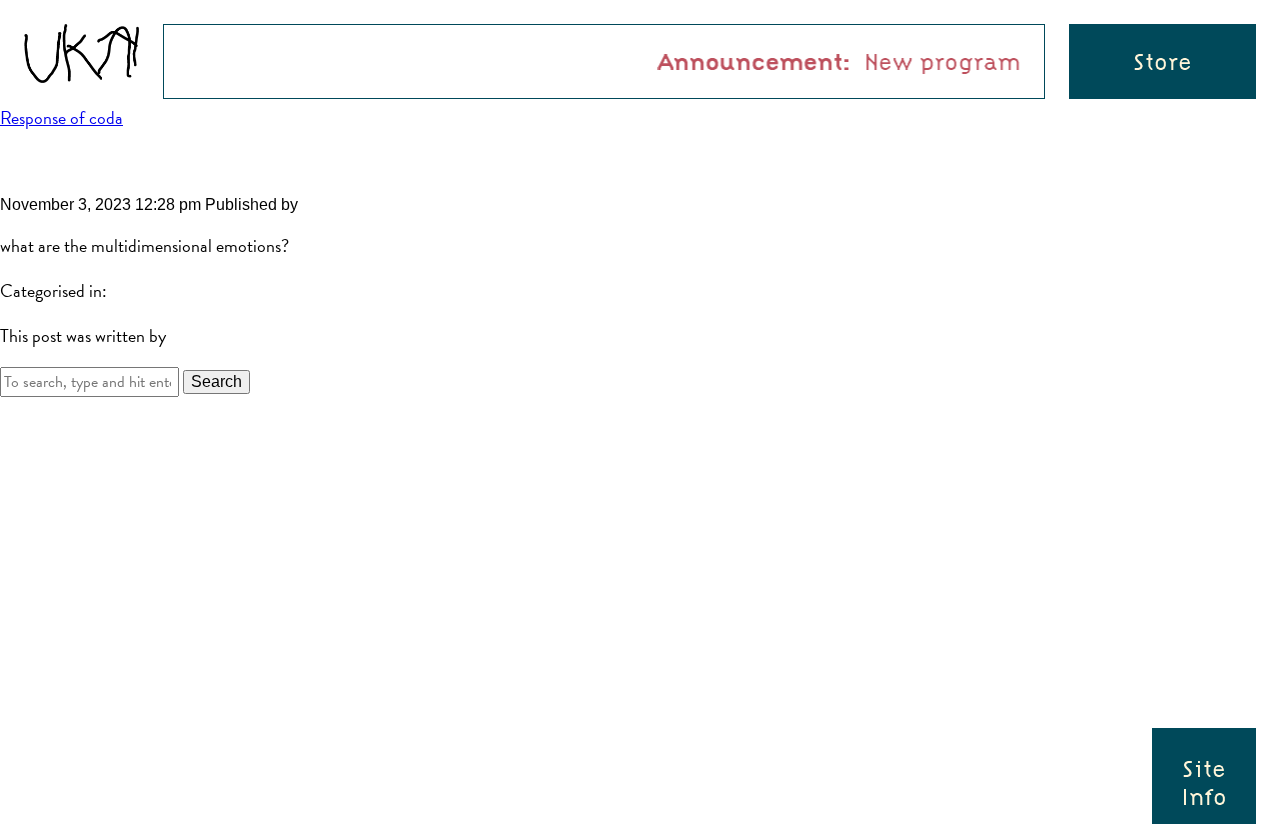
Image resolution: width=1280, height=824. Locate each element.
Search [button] (216, 381)
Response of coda (61, 117)
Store (1162, 62)
